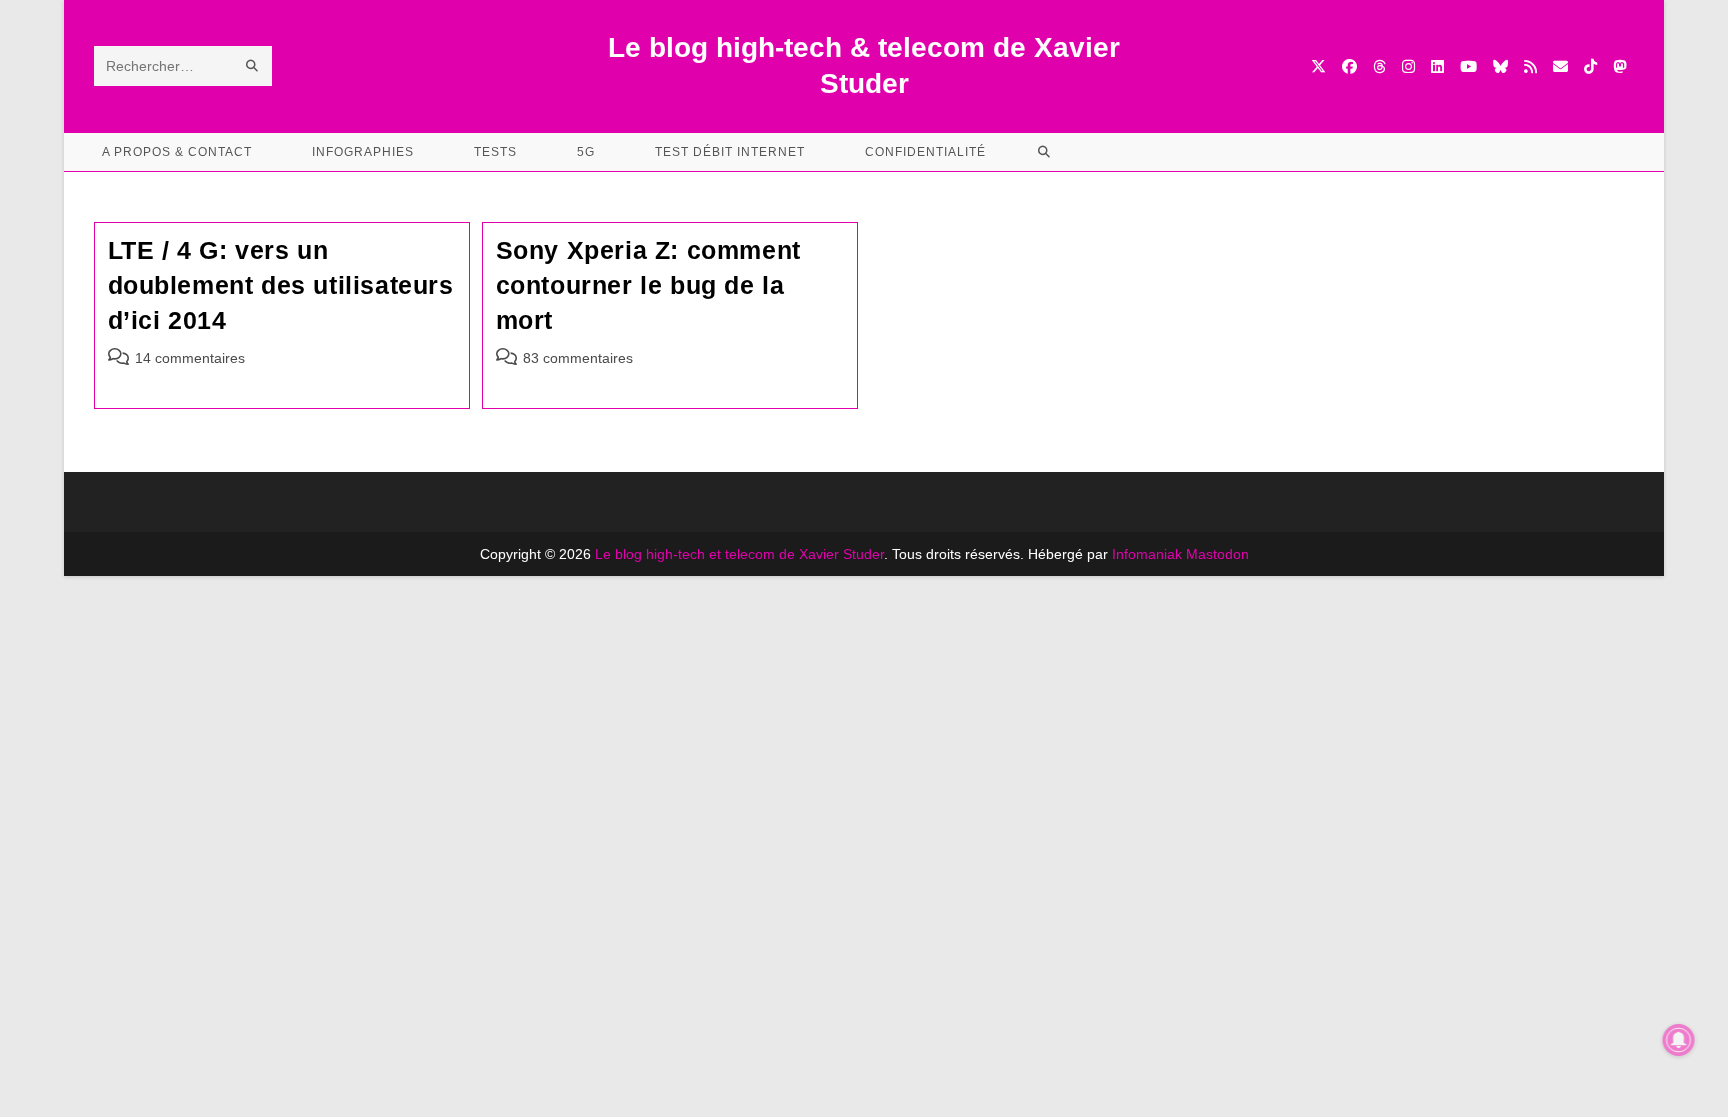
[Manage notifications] (1679, 1040)
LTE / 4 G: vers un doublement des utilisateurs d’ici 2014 (281, 285)
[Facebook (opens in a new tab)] (1349, 66)
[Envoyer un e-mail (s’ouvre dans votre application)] (1560, 66)
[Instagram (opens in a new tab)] (1408, 66)
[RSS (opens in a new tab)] (1530, 66)
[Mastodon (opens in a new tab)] (1619, 66)
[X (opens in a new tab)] (1318, 66)
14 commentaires (190, 358)
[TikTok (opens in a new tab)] (1590, 66)
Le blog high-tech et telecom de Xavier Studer (739, 554)
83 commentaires (578, 358)
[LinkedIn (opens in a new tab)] (1437, 66)
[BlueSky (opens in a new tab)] (1500, 66)
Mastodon (1217, 554)
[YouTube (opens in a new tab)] (1468, 66)
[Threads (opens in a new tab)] (1379, 66)
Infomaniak (1147, 554)
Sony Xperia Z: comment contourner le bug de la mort (648, 285)
